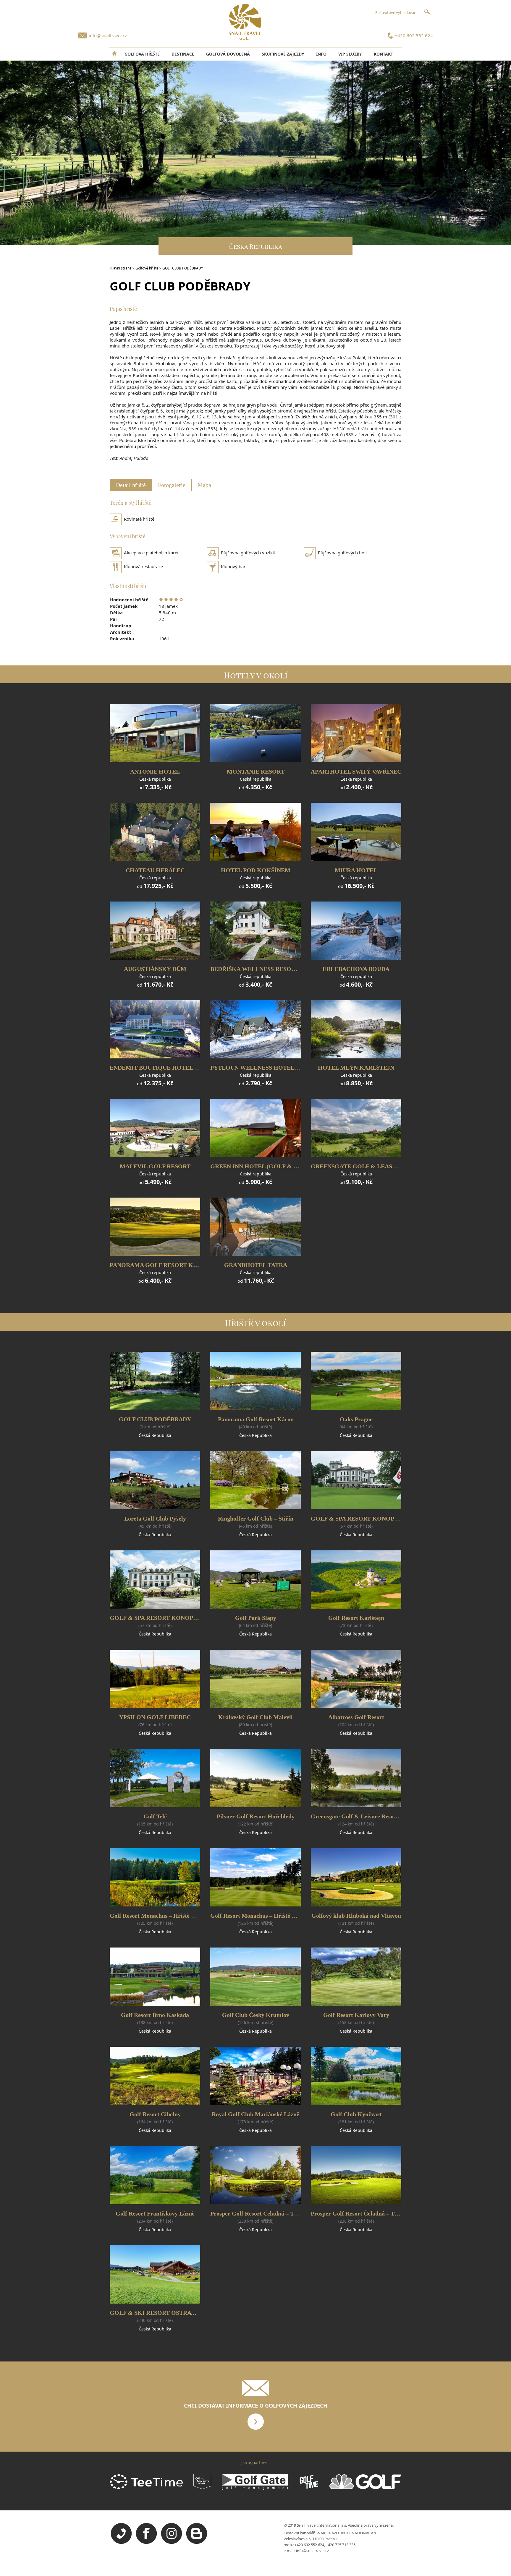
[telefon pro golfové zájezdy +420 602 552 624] (121, 2542)
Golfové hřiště (147, 268)
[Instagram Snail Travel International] (172, 2542)
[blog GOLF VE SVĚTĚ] (197, 2542)
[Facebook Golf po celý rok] (146, 2542)
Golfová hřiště (142, 54)
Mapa (204, 485)
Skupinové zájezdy (283, 54)
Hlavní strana (121, 268)
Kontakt (383, 54)
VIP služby (350, 54)
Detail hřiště (131, 485)
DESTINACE (183, 54)
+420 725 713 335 (341, 2545)
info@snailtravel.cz (108, 35)
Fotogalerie (172, 485)
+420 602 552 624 (414, 35)
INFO (321, 54)
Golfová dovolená (228, 54)
